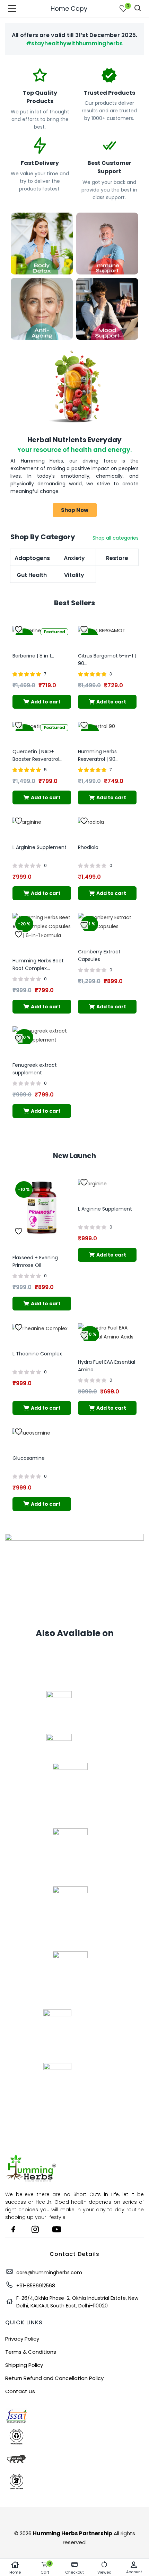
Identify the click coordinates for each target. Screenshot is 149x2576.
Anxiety (74, 558)
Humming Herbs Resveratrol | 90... (98, 755)
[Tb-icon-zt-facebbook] (14, 2229)
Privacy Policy (22, 2339)
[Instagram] (35, 2229)
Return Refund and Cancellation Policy (54, 2378)
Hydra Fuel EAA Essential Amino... (107, 1366)
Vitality (74, 575)
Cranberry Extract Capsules (99, 955)
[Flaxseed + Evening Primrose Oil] (42, 1207)
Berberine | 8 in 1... (33, 656)
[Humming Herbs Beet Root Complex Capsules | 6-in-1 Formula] (42, 926)
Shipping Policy (24, 2365)
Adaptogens (32, 558)
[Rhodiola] (91, 822)
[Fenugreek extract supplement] (42, 1035)
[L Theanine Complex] (40, 1328)
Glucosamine (29, 1458)
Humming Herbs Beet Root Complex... (38, 964)
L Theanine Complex (37, 1354)
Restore (117, 558)
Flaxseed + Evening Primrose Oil (35, 1261)
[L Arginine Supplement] (27, 822)
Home (15, 2572)
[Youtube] (56, 2229)
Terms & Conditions (31, 2352)
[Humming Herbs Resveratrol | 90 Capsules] (97, 726)
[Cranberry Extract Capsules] (107, 922)
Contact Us (20, 2391)
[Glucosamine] (31, 1432)
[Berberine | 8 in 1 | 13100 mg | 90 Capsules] (30, 630)
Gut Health (32, 575)
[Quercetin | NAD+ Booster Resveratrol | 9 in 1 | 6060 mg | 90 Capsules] (31, 726)
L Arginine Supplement (40, 847)
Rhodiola (88, 847)
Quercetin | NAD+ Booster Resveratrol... (37, 755)
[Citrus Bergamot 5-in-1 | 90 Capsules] (102, 630)
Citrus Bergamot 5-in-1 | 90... (107, 660)
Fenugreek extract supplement (35, 1069)
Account (134, 2572)
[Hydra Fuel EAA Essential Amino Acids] (107, 1332)
